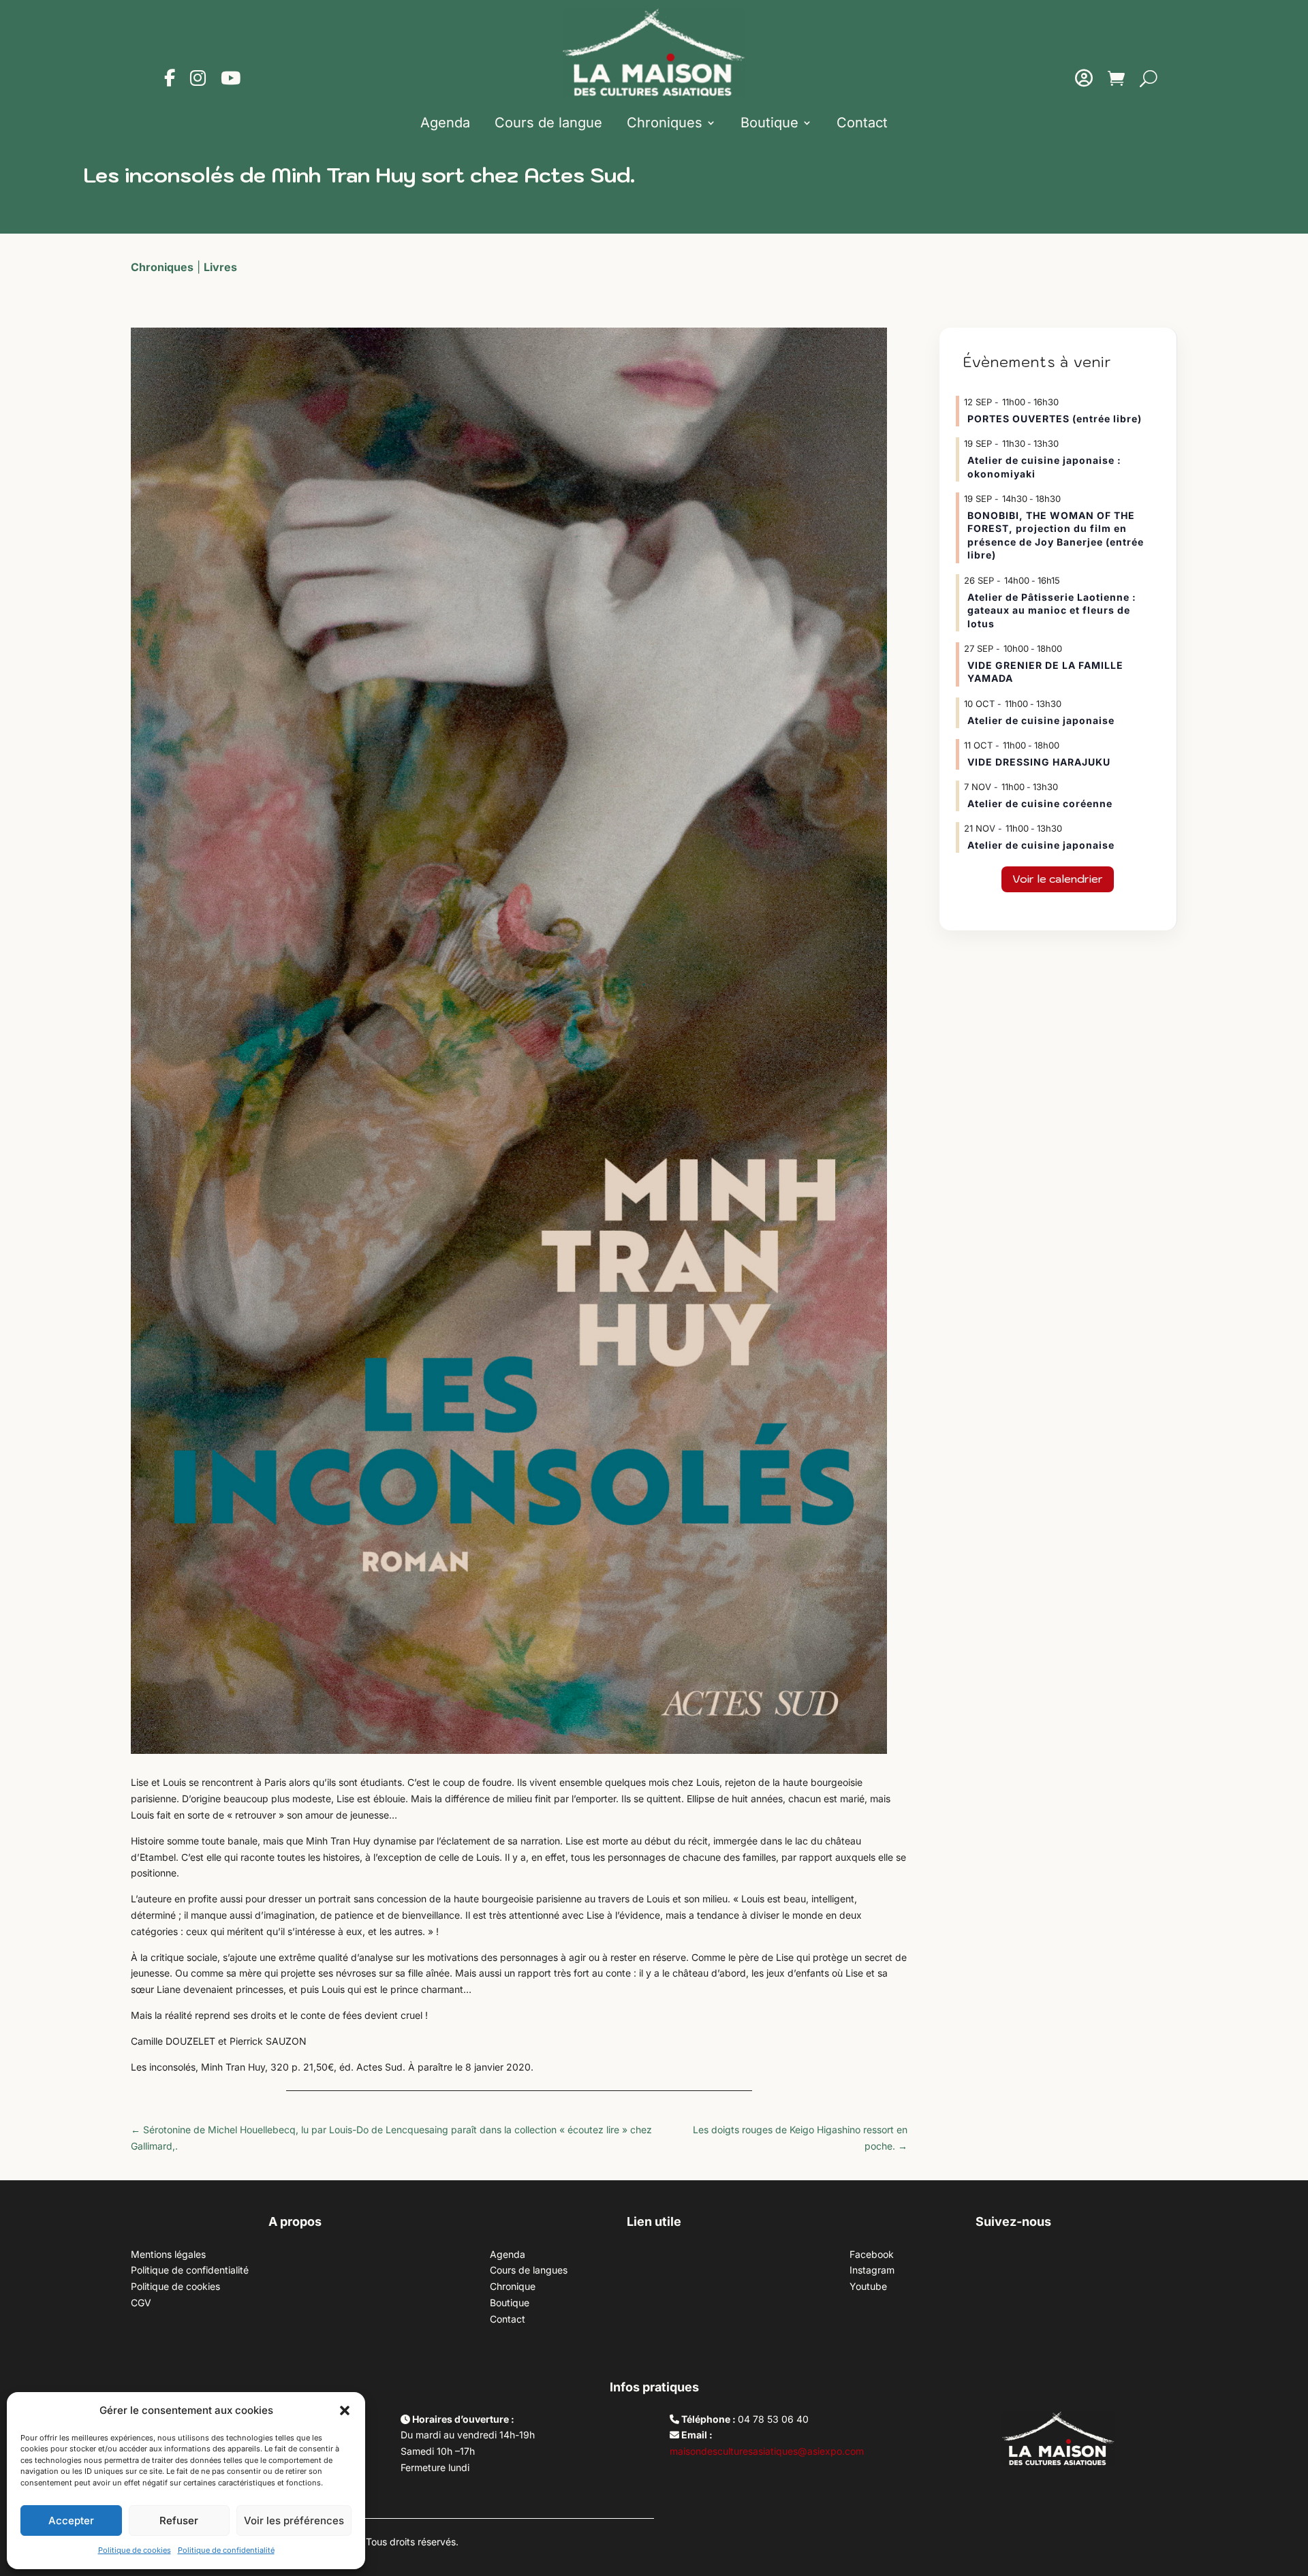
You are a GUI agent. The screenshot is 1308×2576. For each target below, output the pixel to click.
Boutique (769, 123)
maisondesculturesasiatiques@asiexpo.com (767, 2451)
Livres (220, 267)
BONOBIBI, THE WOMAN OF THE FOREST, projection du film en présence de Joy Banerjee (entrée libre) (1056, 535)
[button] (345, 2410)
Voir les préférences (294, 2520)
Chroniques (665, 123)
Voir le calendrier (1058, 879)
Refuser (179, 2520)
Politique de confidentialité (226, 2550)
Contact (862, 123)
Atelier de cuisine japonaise (1042, 720)
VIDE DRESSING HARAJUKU (1039, 762)
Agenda (445, 123)
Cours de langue (548, 123)
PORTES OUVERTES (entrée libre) (1055, 419)
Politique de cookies (135, 2550)
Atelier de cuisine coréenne (1040, 803)
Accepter (71, 2520)
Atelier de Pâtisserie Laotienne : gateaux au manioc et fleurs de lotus (1052, 610)
